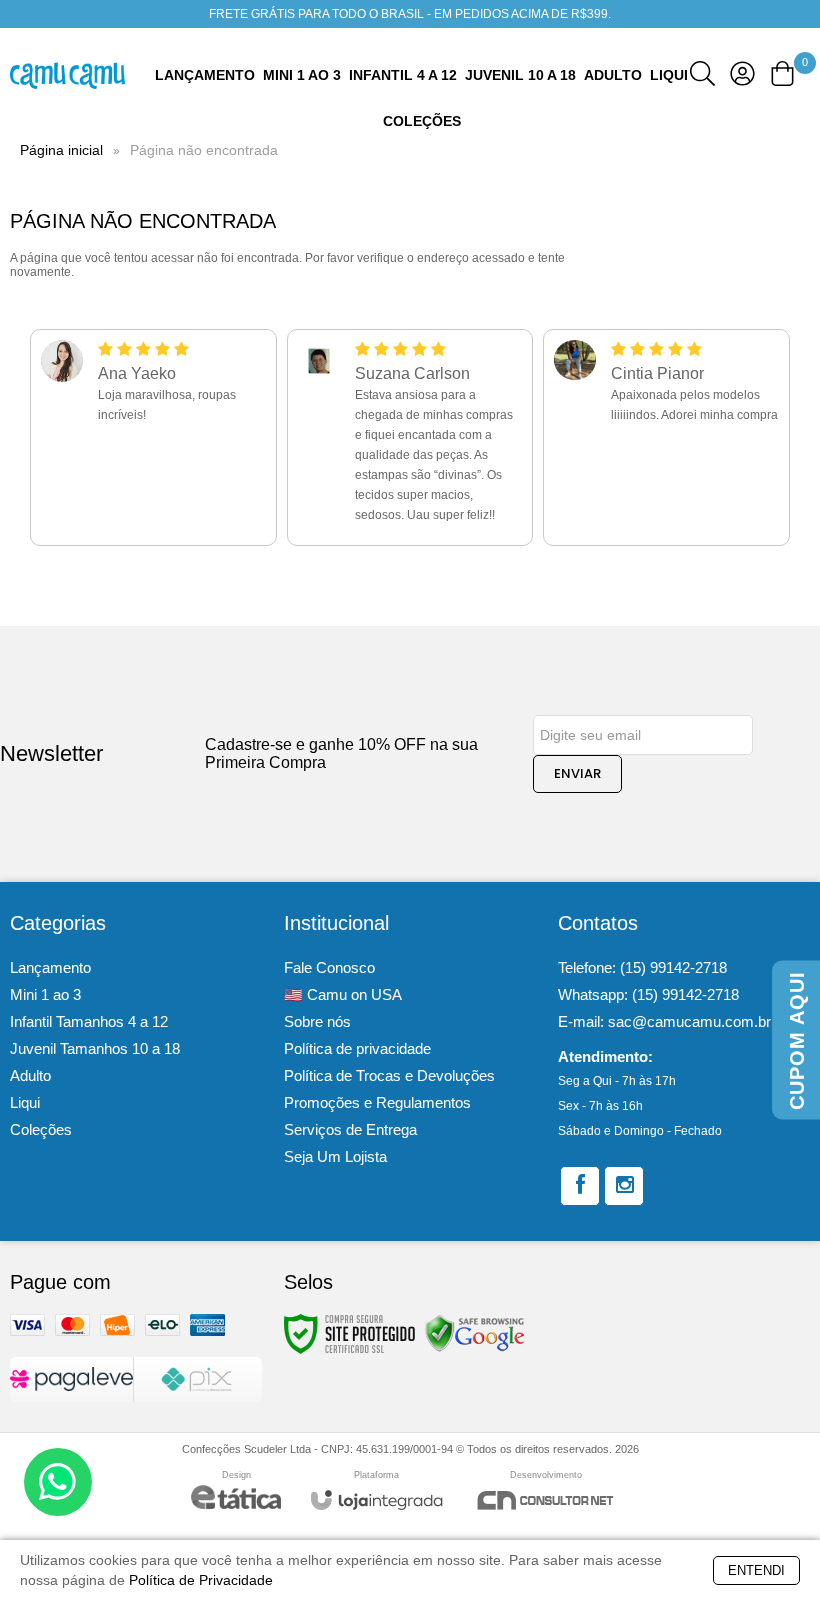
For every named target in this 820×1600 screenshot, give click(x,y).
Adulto (30, 1075)
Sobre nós (317, 1021)
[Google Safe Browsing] (475, 1333)
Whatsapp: (648, 994)
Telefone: (642, 967)
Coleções (41, 1129)
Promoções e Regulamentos (377, 1102)
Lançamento (50, 967)
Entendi (756, 1570)
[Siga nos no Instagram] (624, 1186)
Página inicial (61, 150)
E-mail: (664, 1021)
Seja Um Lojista (335, 1156)
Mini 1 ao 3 (45, 994)
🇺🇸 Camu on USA (343, 994)
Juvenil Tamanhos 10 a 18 (95, 1048)
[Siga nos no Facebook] (580, 1186)
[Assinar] (577, 774)
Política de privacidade (357, 1048)
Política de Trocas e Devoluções (389, 1075)
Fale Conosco (329, 967)
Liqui (25, 1102)
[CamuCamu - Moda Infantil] (67, 75)
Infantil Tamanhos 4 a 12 (89, 1021)
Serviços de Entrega (350, 1129)
